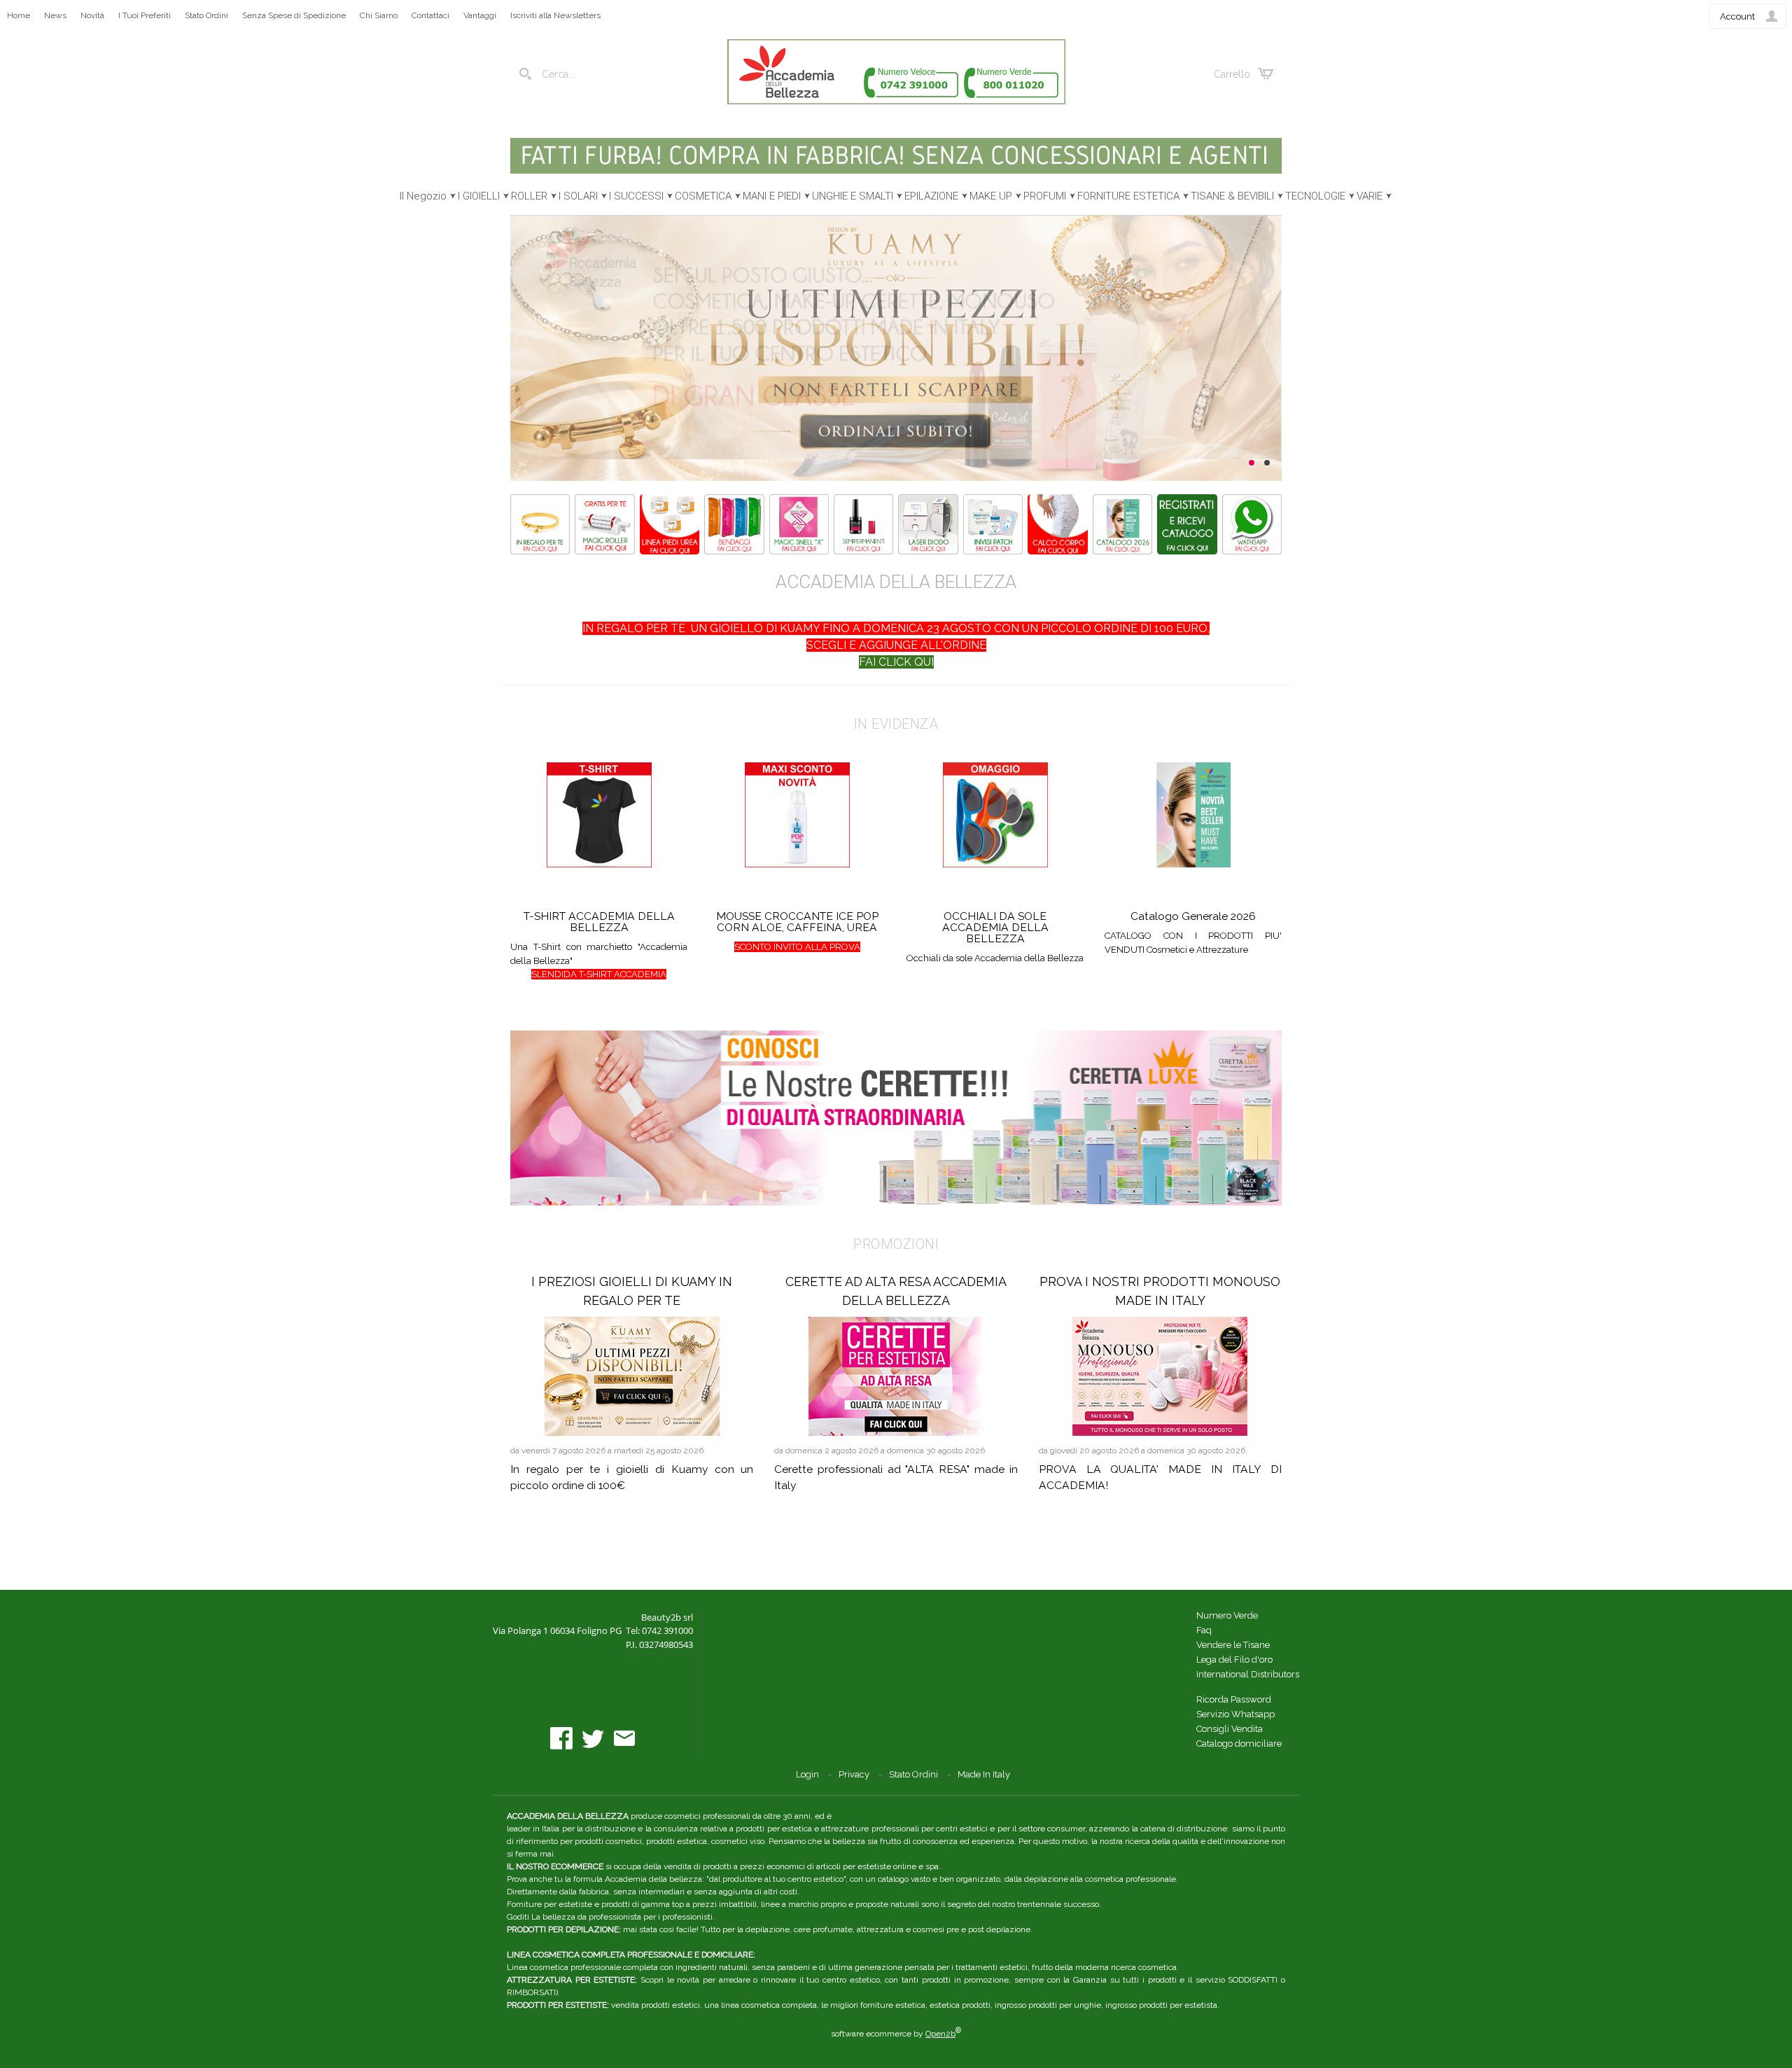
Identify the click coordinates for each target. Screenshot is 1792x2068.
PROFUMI (1045, 196)
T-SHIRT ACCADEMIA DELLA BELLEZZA (599, 922)
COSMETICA (703, 196)
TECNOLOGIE (1315, 196)
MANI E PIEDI (772, 196)
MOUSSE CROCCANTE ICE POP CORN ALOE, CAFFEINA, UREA (797, 922)
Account (1737, 16)
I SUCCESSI (636, 196)
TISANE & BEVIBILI (1232, 196)
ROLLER (529, 196)
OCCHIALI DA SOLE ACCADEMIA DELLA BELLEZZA (995, 927)
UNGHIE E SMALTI (853, 196)
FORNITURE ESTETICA (1128, 196)
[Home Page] (896, 101)
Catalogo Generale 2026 (1193, 916)
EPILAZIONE (931, 196)
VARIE (1370, 196)
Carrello (1232, 74)
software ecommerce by (896, 2034)
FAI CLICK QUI (896, 662)
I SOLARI (578, 196)
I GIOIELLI (479, 196)
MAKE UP (991, 196)
